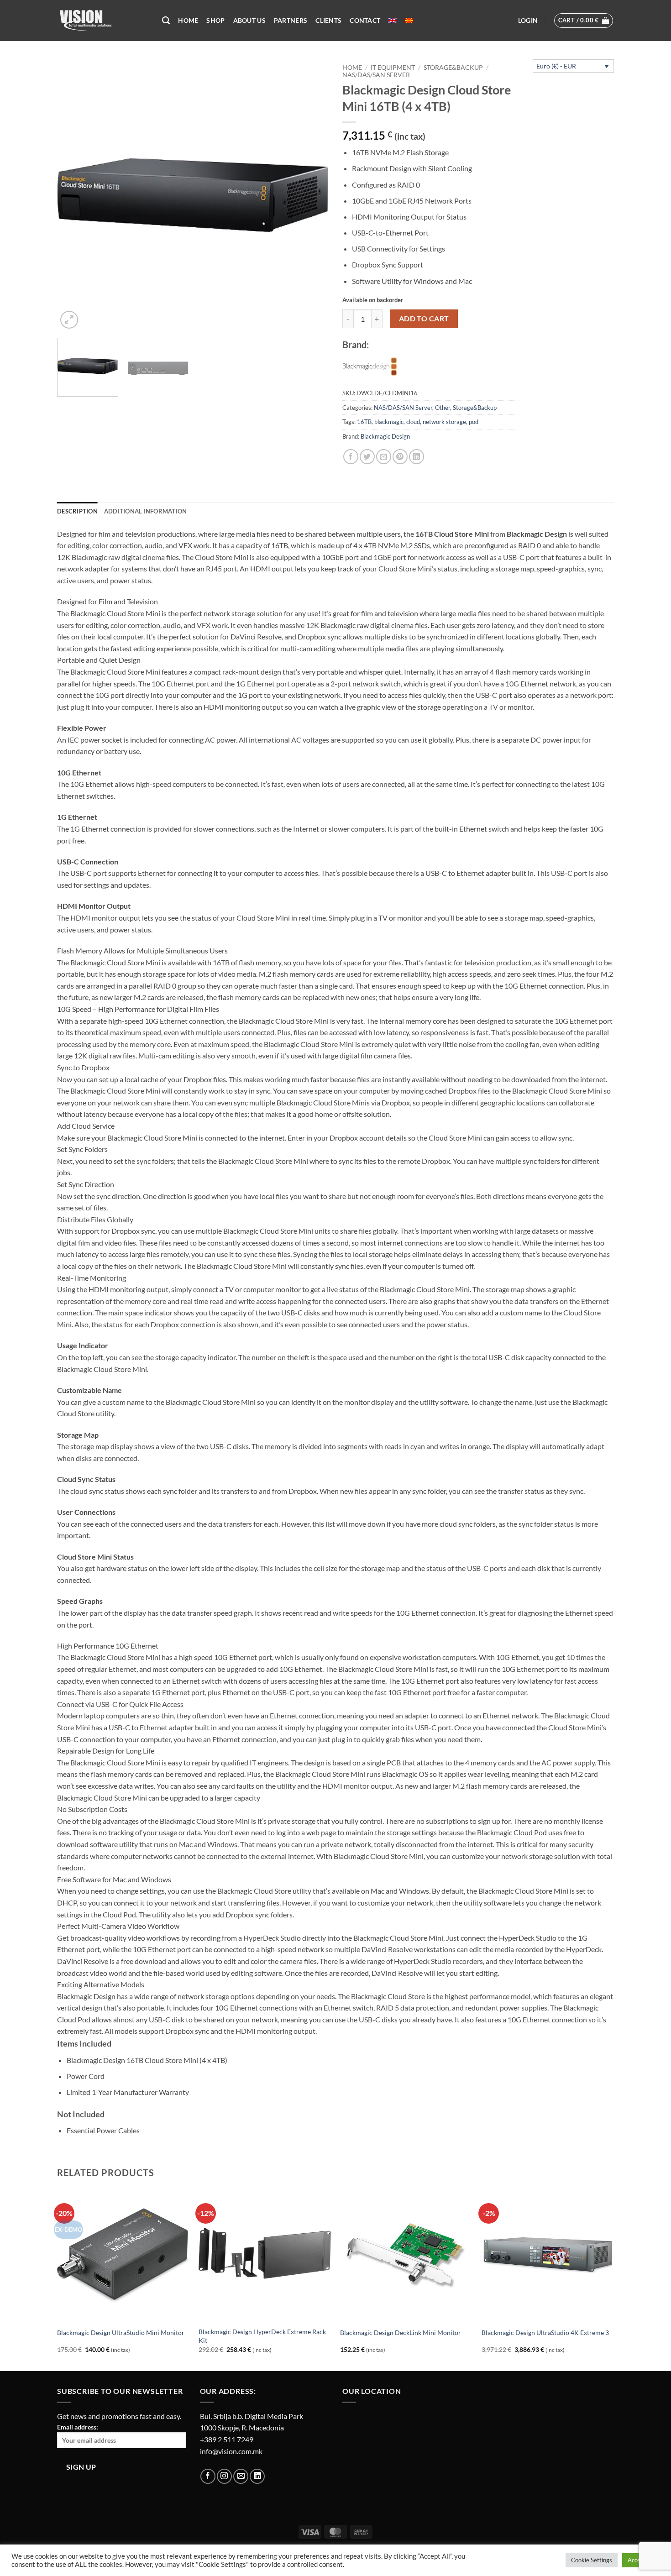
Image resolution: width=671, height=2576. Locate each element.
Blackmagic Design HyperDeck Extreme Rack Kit (262, 2336)
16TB (364, 422)
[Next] (312, 195)
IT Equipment (393, 68)
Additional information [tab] (146, 511)
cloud (413, 422)
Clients (328, 20)
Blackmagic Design (385, 436)
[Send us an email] (241, 2476)
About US (249, 20)
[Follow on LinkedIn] (257, 2476)
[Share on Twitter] (367, 457)
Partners (291, 20)
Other (443, 408)
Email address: (78, 2427)
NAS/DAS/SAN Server (376, 75)
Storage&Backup (453, 68)
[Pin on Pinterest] (400, 457)
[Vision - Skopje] (103, 21)
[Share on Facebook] (351, 457)
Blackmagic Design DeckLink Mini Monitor (401, 2333)
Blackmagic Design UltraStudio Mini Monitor (121, 2333)
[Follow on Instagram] (224, 2476)
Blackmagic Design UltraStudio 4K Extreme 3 (545, 2333)
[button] (528, 21)
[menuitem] (393, 21)
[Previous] (74, 195)
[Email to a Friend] (384, 457)
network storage (444, 422)
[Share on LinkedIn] (417, 457)
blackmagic (389, 422)
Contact (365, 20)
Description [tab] (77, 511)
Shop (215, 20)
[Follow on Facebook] (208, 2476)
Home (188, 20)
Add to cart (424, 319)
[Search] (166, 21)
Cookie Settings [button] (592, 2560)
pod (474, 422)
